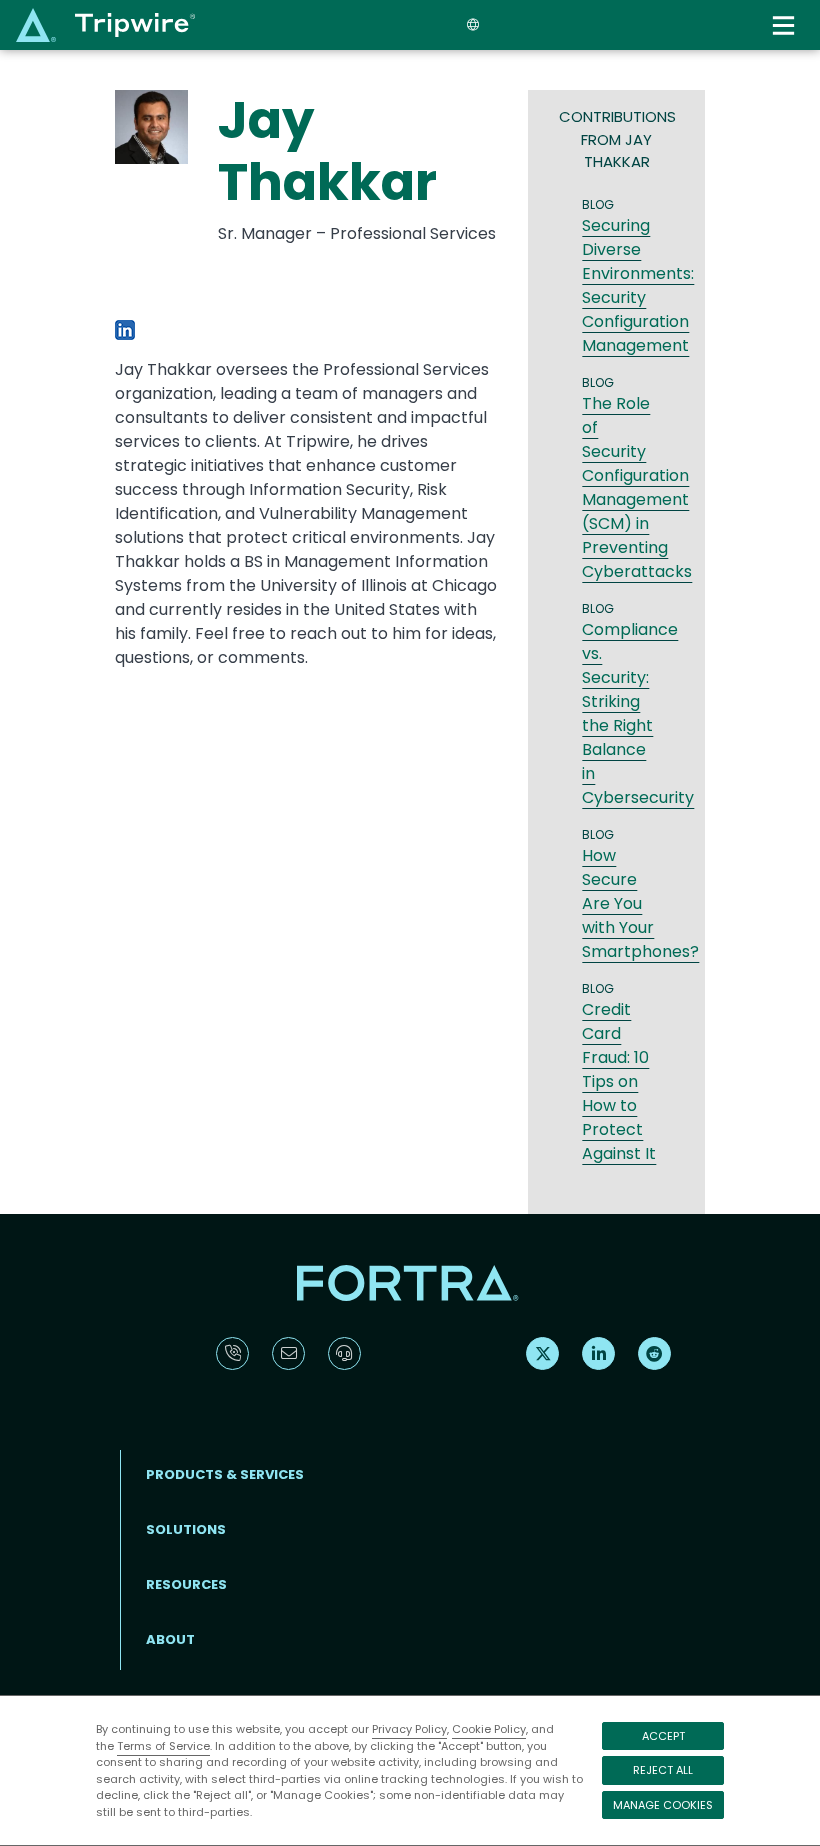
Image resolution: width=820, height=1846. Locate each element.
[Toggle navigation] (786, 25)
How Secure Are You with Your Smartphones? (640, 903)
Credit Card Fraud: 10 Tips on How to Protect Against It (619, 1081)
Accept (663, 1736)
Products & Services (225, 1474)
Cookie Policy (489, 1729)
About (170, 1639)
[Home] (105, 24)
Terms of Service (163, 1746)
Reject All (663, 1770)
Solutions (186, 1529)
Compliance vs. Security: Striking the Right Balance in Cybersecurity (638, 713)
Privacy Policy (409, 1729)
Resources (186, 1584)
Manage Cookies (663, 1805)
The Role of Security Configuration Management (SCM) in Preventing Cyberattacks (637, 487)
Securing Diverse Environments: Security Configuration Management (638, 285)
